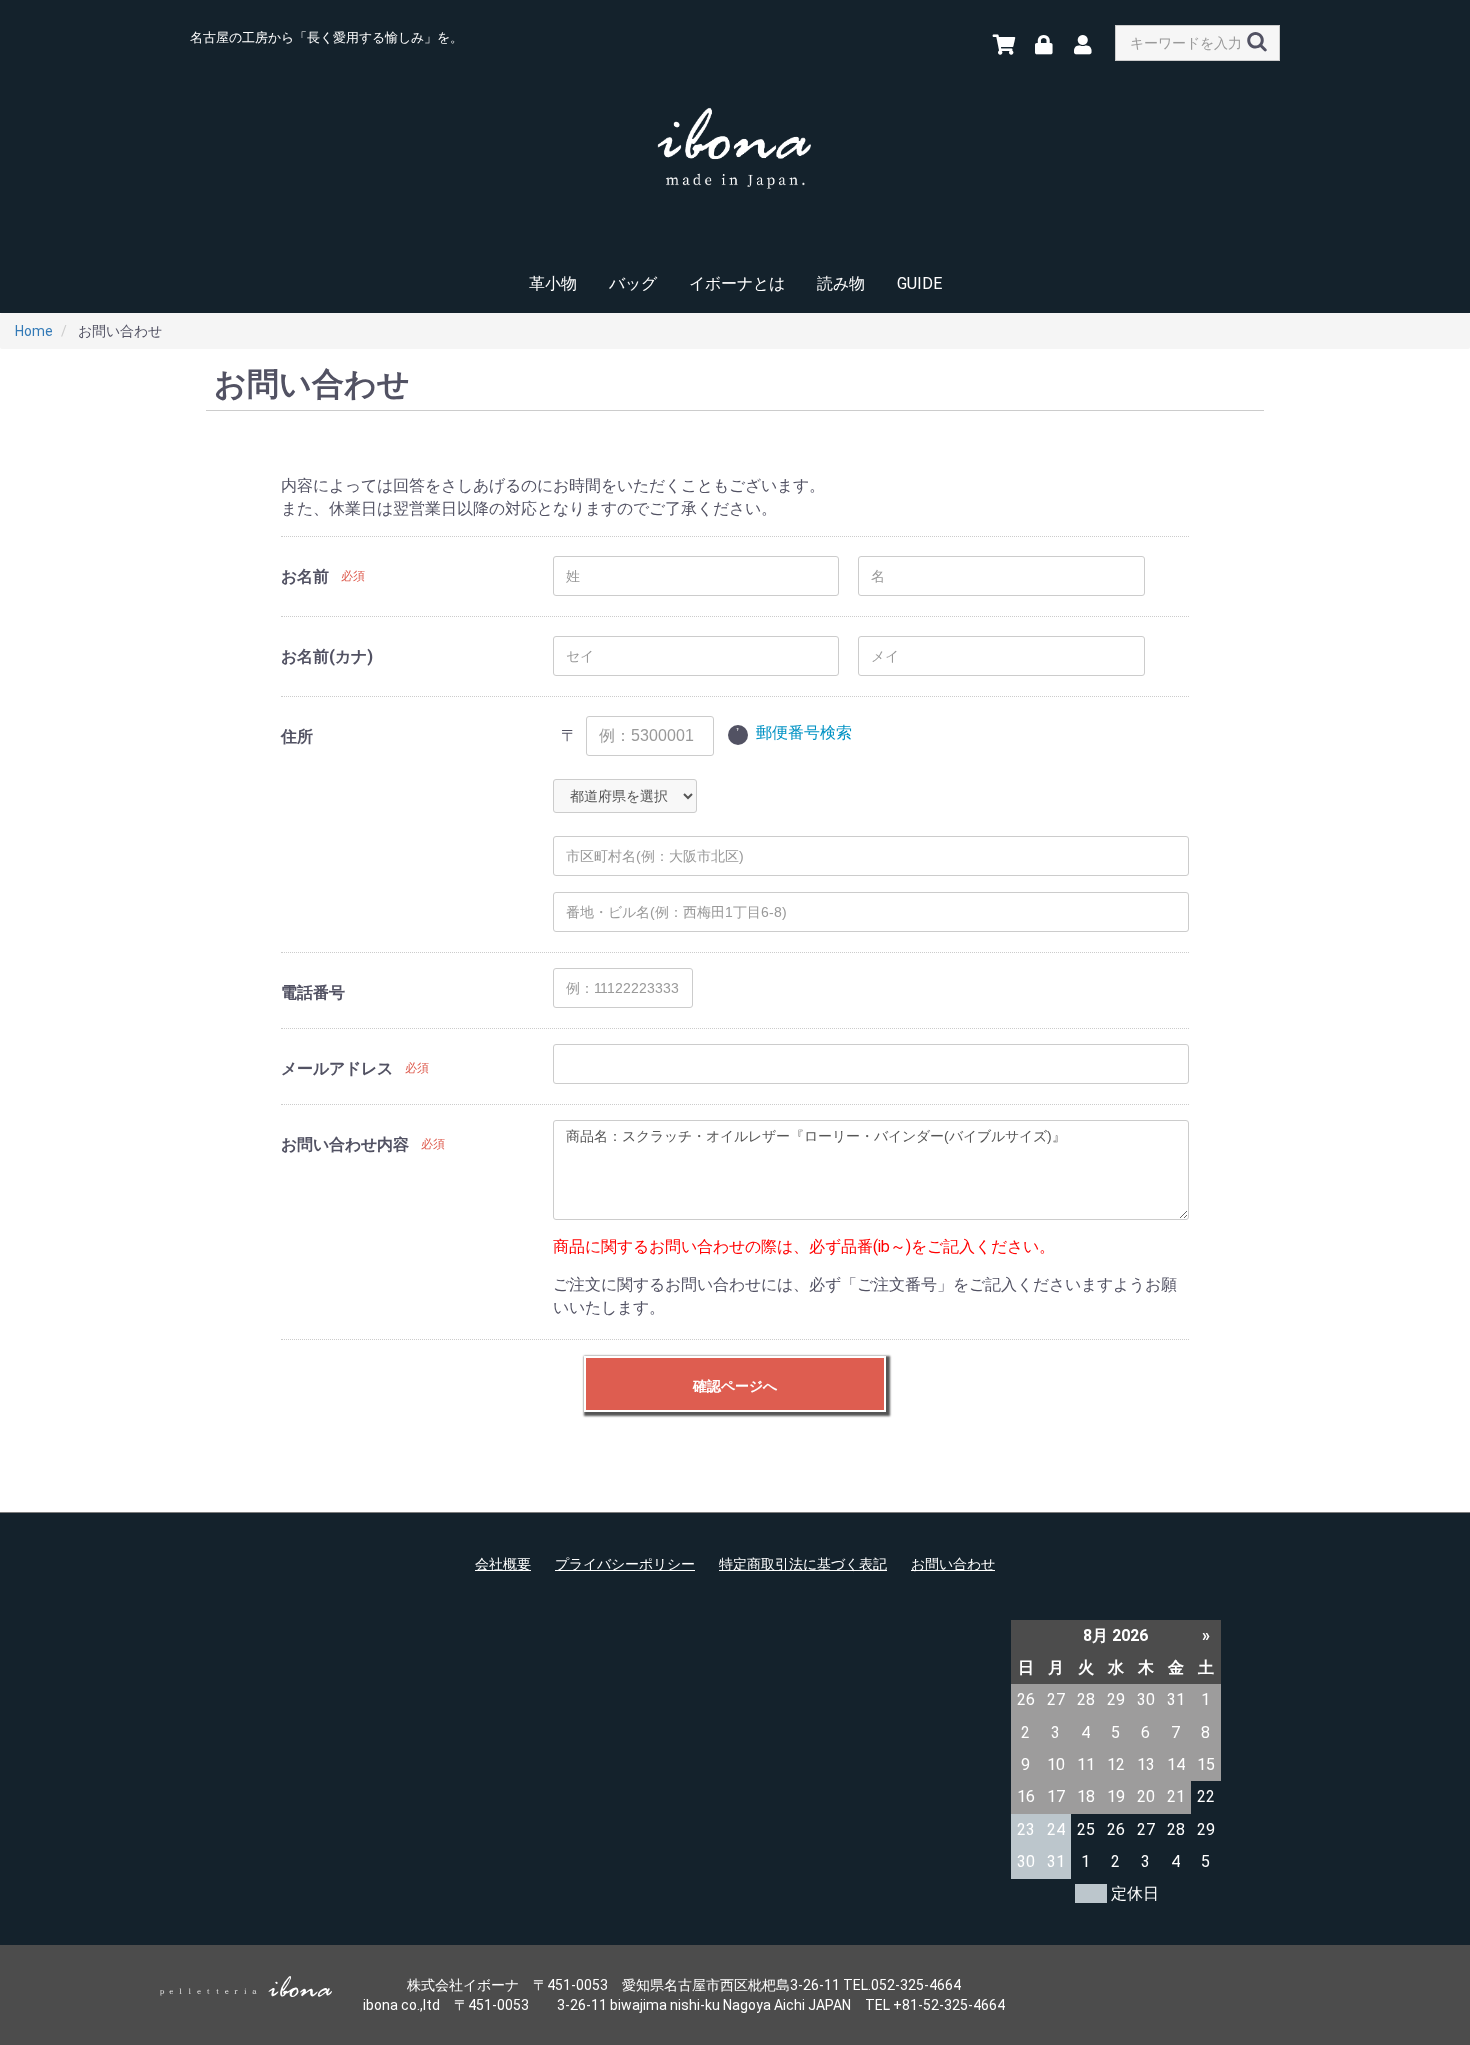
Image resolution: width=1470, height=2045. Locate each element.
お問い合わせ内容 (345, 1144)
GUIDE (919, 283)
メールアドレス (337, 1068)
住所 (297, 736)
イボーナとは (737, 283)
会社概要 (503, 1564)
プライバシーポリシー (625, 1564)
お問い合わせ (953, 1564)
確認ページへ (735, 1386)
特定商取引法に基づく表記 (803, 1564)
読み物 (841, 283)
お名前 (305, 576)
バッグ (633, 283)
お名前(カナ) (327, 656)
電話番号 (313, 992)
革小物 (553, 283)
